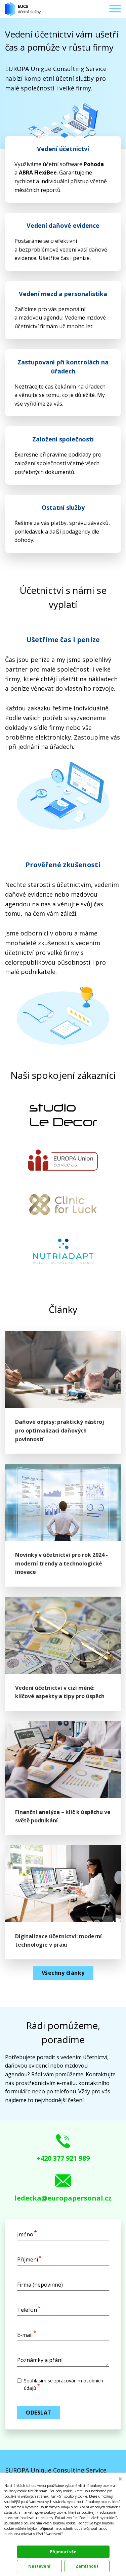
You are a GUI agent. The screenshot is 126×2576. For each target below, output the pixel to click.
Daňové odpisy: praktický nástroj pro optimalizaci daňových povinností (60, 1430)
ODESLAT (39, 2413)
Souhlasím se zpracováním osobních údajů (64, 2384)
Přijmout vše (63, 2552)
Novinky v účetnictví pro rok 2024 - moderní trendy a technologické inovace (61, 1563)
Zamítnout (87, 2566)
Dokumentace (14, 2541)
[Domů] (23, 9)
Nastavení (39, 2566)
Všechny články (63, 1973)
